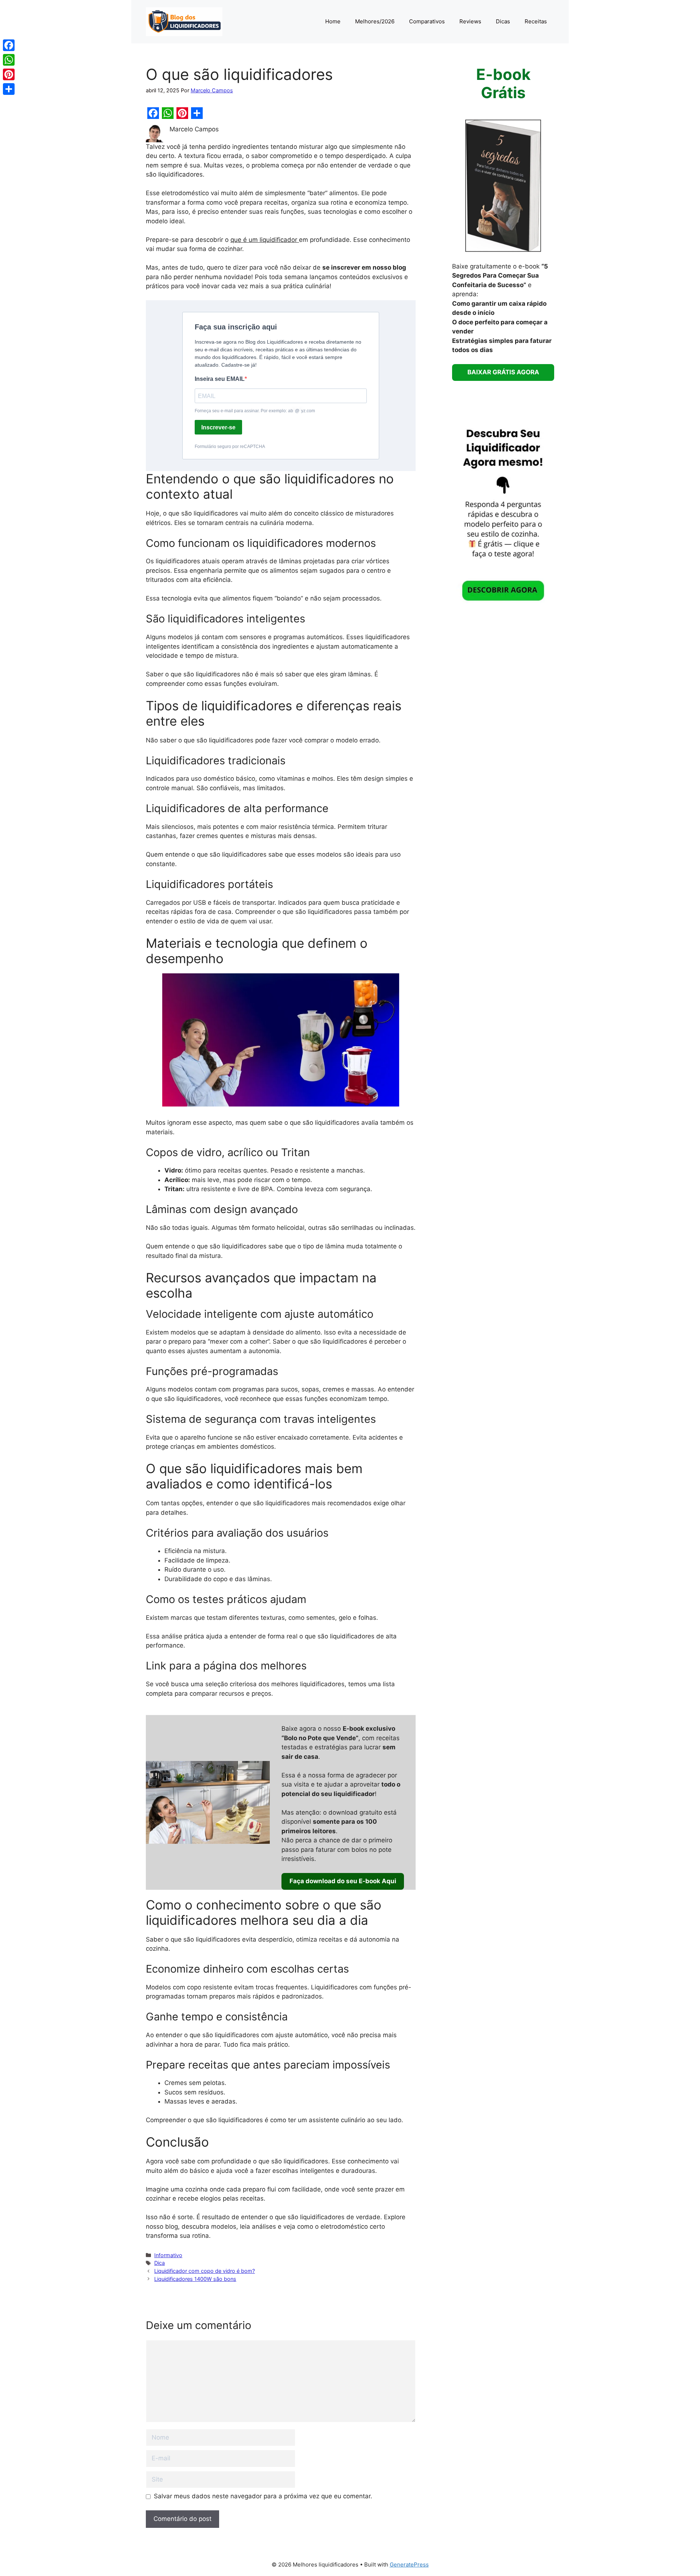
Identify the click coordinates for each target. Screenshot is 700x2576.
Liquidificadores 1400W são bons (195, 2279)
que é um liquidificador (265, 240)
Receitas (536, 21)
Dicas (503, 21)
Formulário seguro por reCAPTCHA (230, 447)
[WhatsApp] (9, 60)
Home (333, 21)
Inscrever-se (218, 427)
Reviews (470, 21)
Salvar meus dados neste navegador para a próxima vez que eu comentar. (263, 2496)
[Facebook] (9, 45)
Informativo (168, 2255)
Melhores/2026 (375, 21)
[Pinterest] (9, 74)
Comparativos (427, 21)
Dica (160, 2263)
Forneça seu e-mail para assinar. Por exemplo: (255, 411)
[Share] (9, 89)
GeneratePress (409, 2565)
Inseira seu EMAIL (220, 379)
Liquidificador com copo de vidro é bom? (205, 2271)
